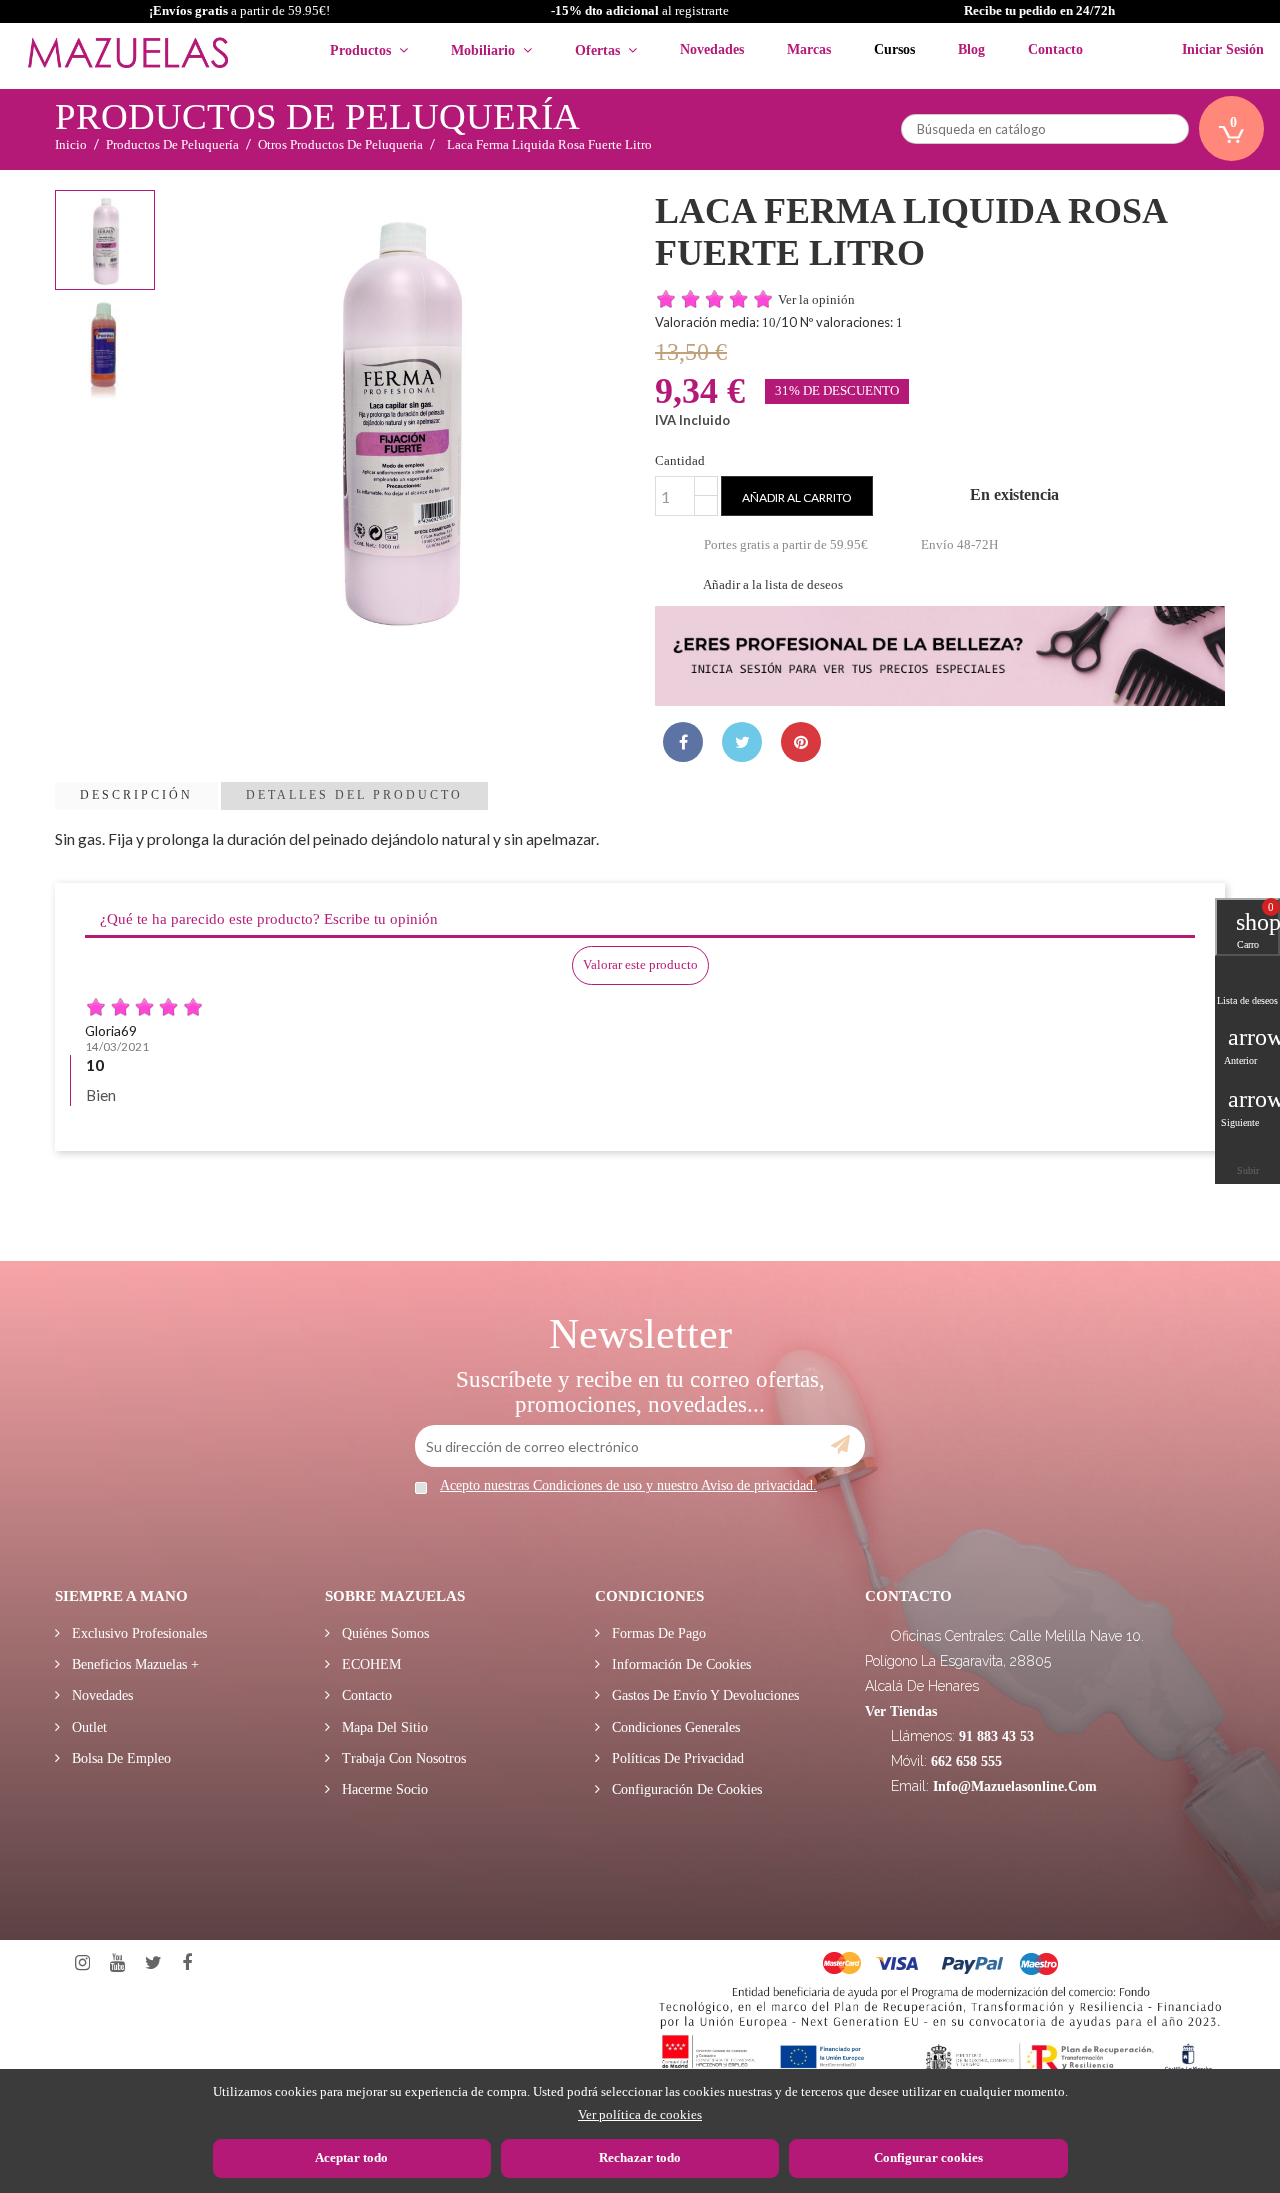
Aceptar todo (351, 2157)
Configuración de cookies (685, 1789)
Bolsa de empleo (119, 1758)
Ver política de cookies (640, 2114)
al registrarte (640, 10)
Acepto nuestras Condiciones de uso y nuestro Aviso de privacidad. (628, 1485)
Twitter (153, 1963)
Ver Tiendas (901, 1711)
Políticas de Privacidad (676, 1758)
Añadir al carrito (797, 497)
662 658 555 (966, 1761)
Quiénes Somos (383, 1633)
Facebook (187, 1963)
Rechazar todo (640, 2157)
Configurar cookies (928, 2157)
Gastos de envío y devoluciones (703, 1695)
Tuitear (742, 742)
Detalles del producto (354, 795)
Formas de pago (657, 1633)
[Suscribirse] (840, 1445)
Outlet (87, 1727)
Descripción (136, 795)
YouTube (117, 1963)
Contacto (365, 1695)
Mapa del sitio (383, 1727)
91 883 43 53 (996, 1736)
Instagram (82, 1963)
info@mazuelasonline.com (1015, 1786)
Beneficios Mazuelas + (133, 1664)
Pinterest (801, 742)
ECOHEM (369, 1664)
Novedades (100, 1695)
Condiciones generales (674, 1727)
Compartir (683, 742)
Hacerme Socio (383, 1789)
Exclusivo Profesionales (137, 1633)
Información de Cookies (679, 1664)
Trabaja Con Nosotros (402, 1758)
